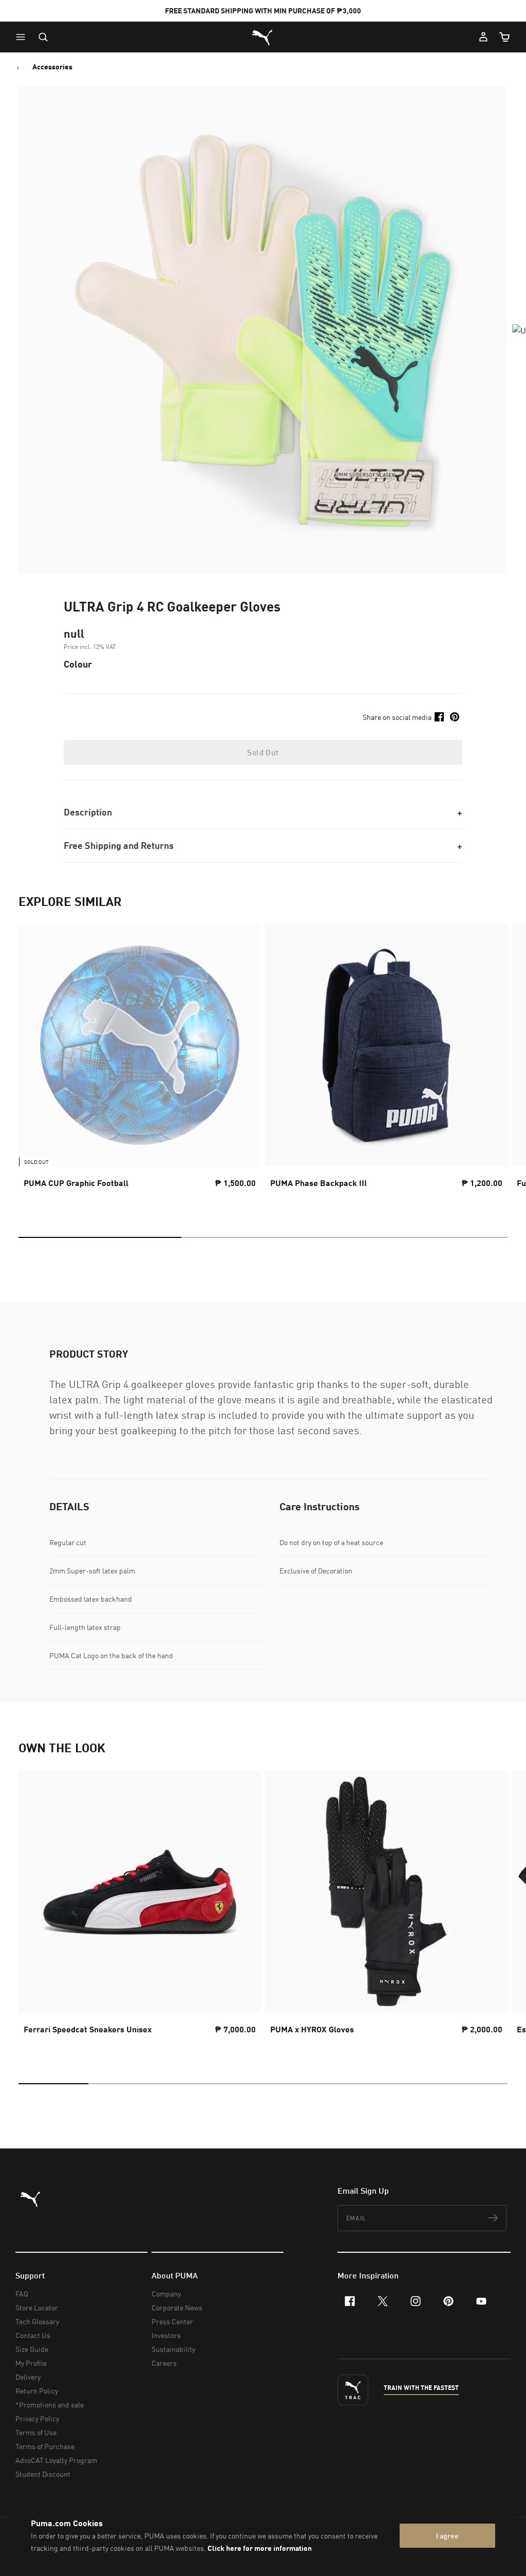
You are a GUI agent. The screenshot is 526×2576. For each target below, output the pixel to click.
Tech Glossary (37, 2321)
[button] (23, 37)
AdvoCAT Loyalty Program (56, 2460)
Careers (164, 2363)
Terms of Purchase (45, 2446)
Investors (166, 2335)
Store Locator (37, 2308)
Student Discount (43, 2474)
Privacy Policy (37, 2419)
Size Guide (32, 2349)
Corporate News (177, 2308)
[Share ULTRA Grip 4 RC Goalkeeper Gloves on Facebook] (439, 717)
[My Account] (483, 37)
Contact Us (33, 2335)
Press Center (172, 2321)
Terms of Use (36, 2432)
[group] (140, 1065)
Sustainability (173, 2349)
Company (166, 2294)
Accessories (52, 67)
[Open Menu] (23, 37)
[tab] (100, 1237)
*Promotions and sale (50, 2405)
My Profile (31, 2363)
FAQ (22, 2294)
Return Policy (37, 2391)
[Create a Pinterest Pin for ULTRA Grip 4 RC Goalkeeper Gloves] (455, 717)
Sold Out (263, 752)
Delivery (28, 2377)
